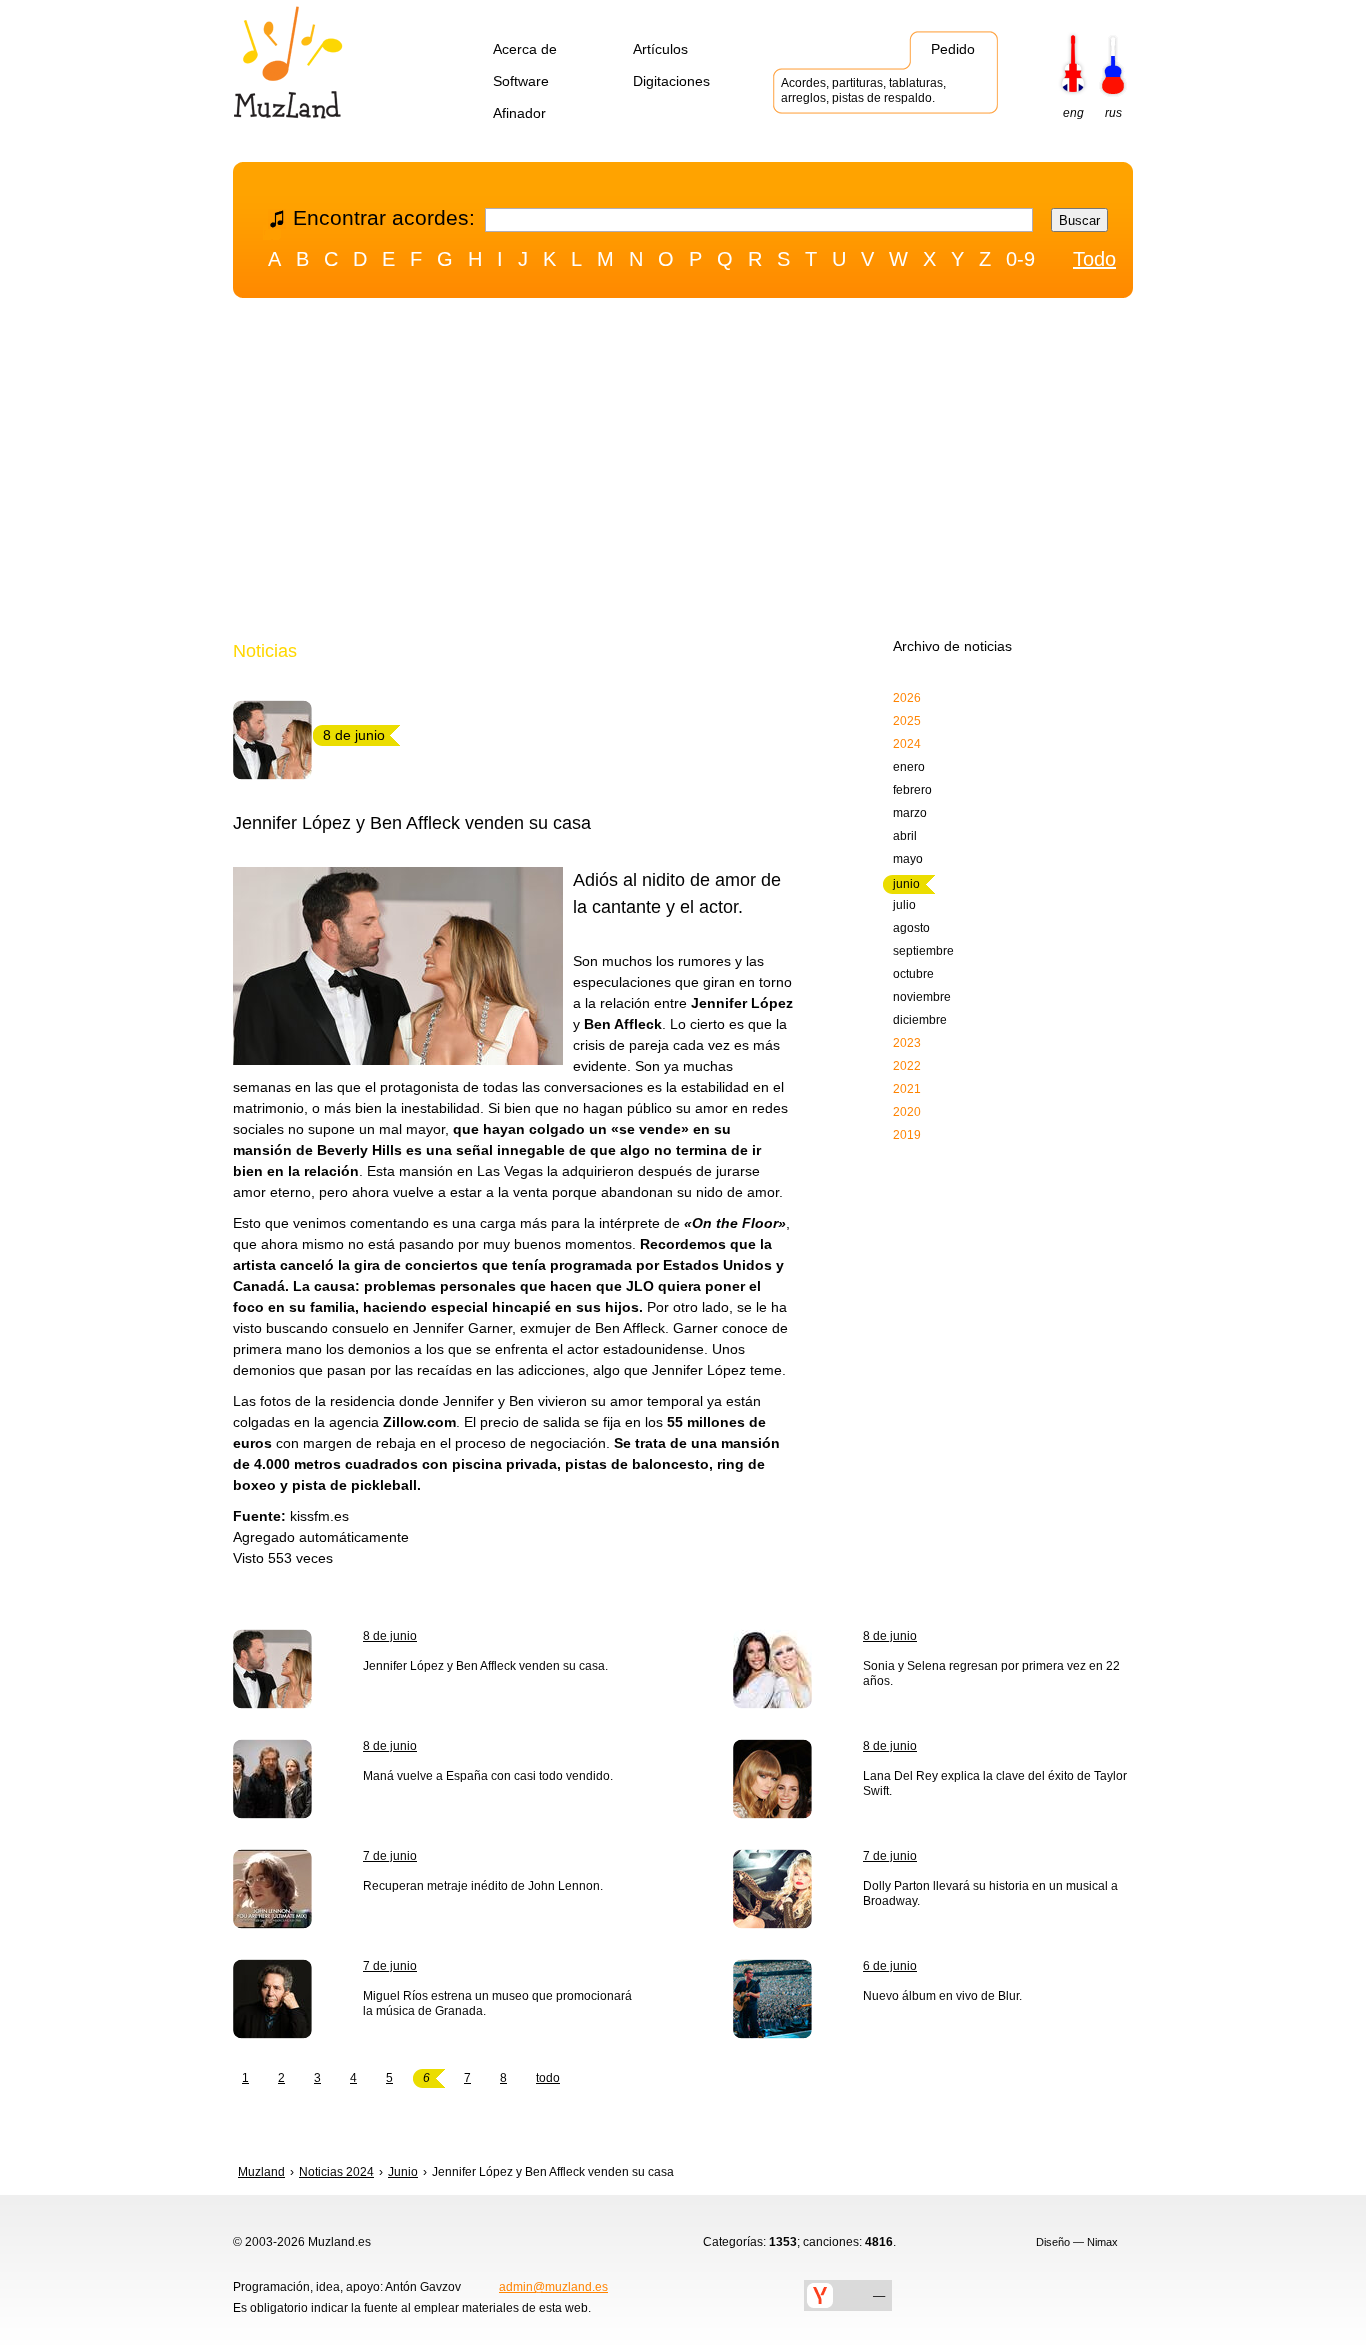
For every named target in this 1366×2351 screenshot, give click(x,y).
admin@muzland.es (553, 2287)
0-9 (1020, 259)
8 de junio (390, 1636)
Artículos (660, 49)
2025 (907, 721)
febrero (912, 790)
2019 (907, 1135)
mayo (908, 859)
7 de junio (390, 1856)
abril (905, 836)
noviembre (922, 997)
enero (909, 767)
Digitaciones (671, 81)
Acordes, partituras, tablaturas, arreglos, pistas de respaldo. (863, 90)
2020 (907, 1112)
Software (521, 81)
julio (904, 905)
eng (1073, 113)
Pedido (953, 49)
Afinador (519, 113)
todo (548, 2078)
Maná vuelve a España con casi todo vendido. (488, 1776)
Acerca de (525, 49)
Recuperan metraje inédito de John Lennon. (483, 1886)
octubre (913, 974)
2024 (907, 744)
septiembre (923, 951)
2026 (907, 698)
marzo (910, 813)
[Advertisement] (683, 473)
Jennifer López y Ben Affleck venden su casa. (485, 1666)
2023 (907, 1043)
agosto (911, 928)
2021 (907, 1089)
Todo (1094, 259)
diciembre (920, 1020)
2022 (907, 1066)
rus (1113, 113)
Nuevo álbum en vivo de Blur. (942, 1996)
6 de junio (890, 1966)
